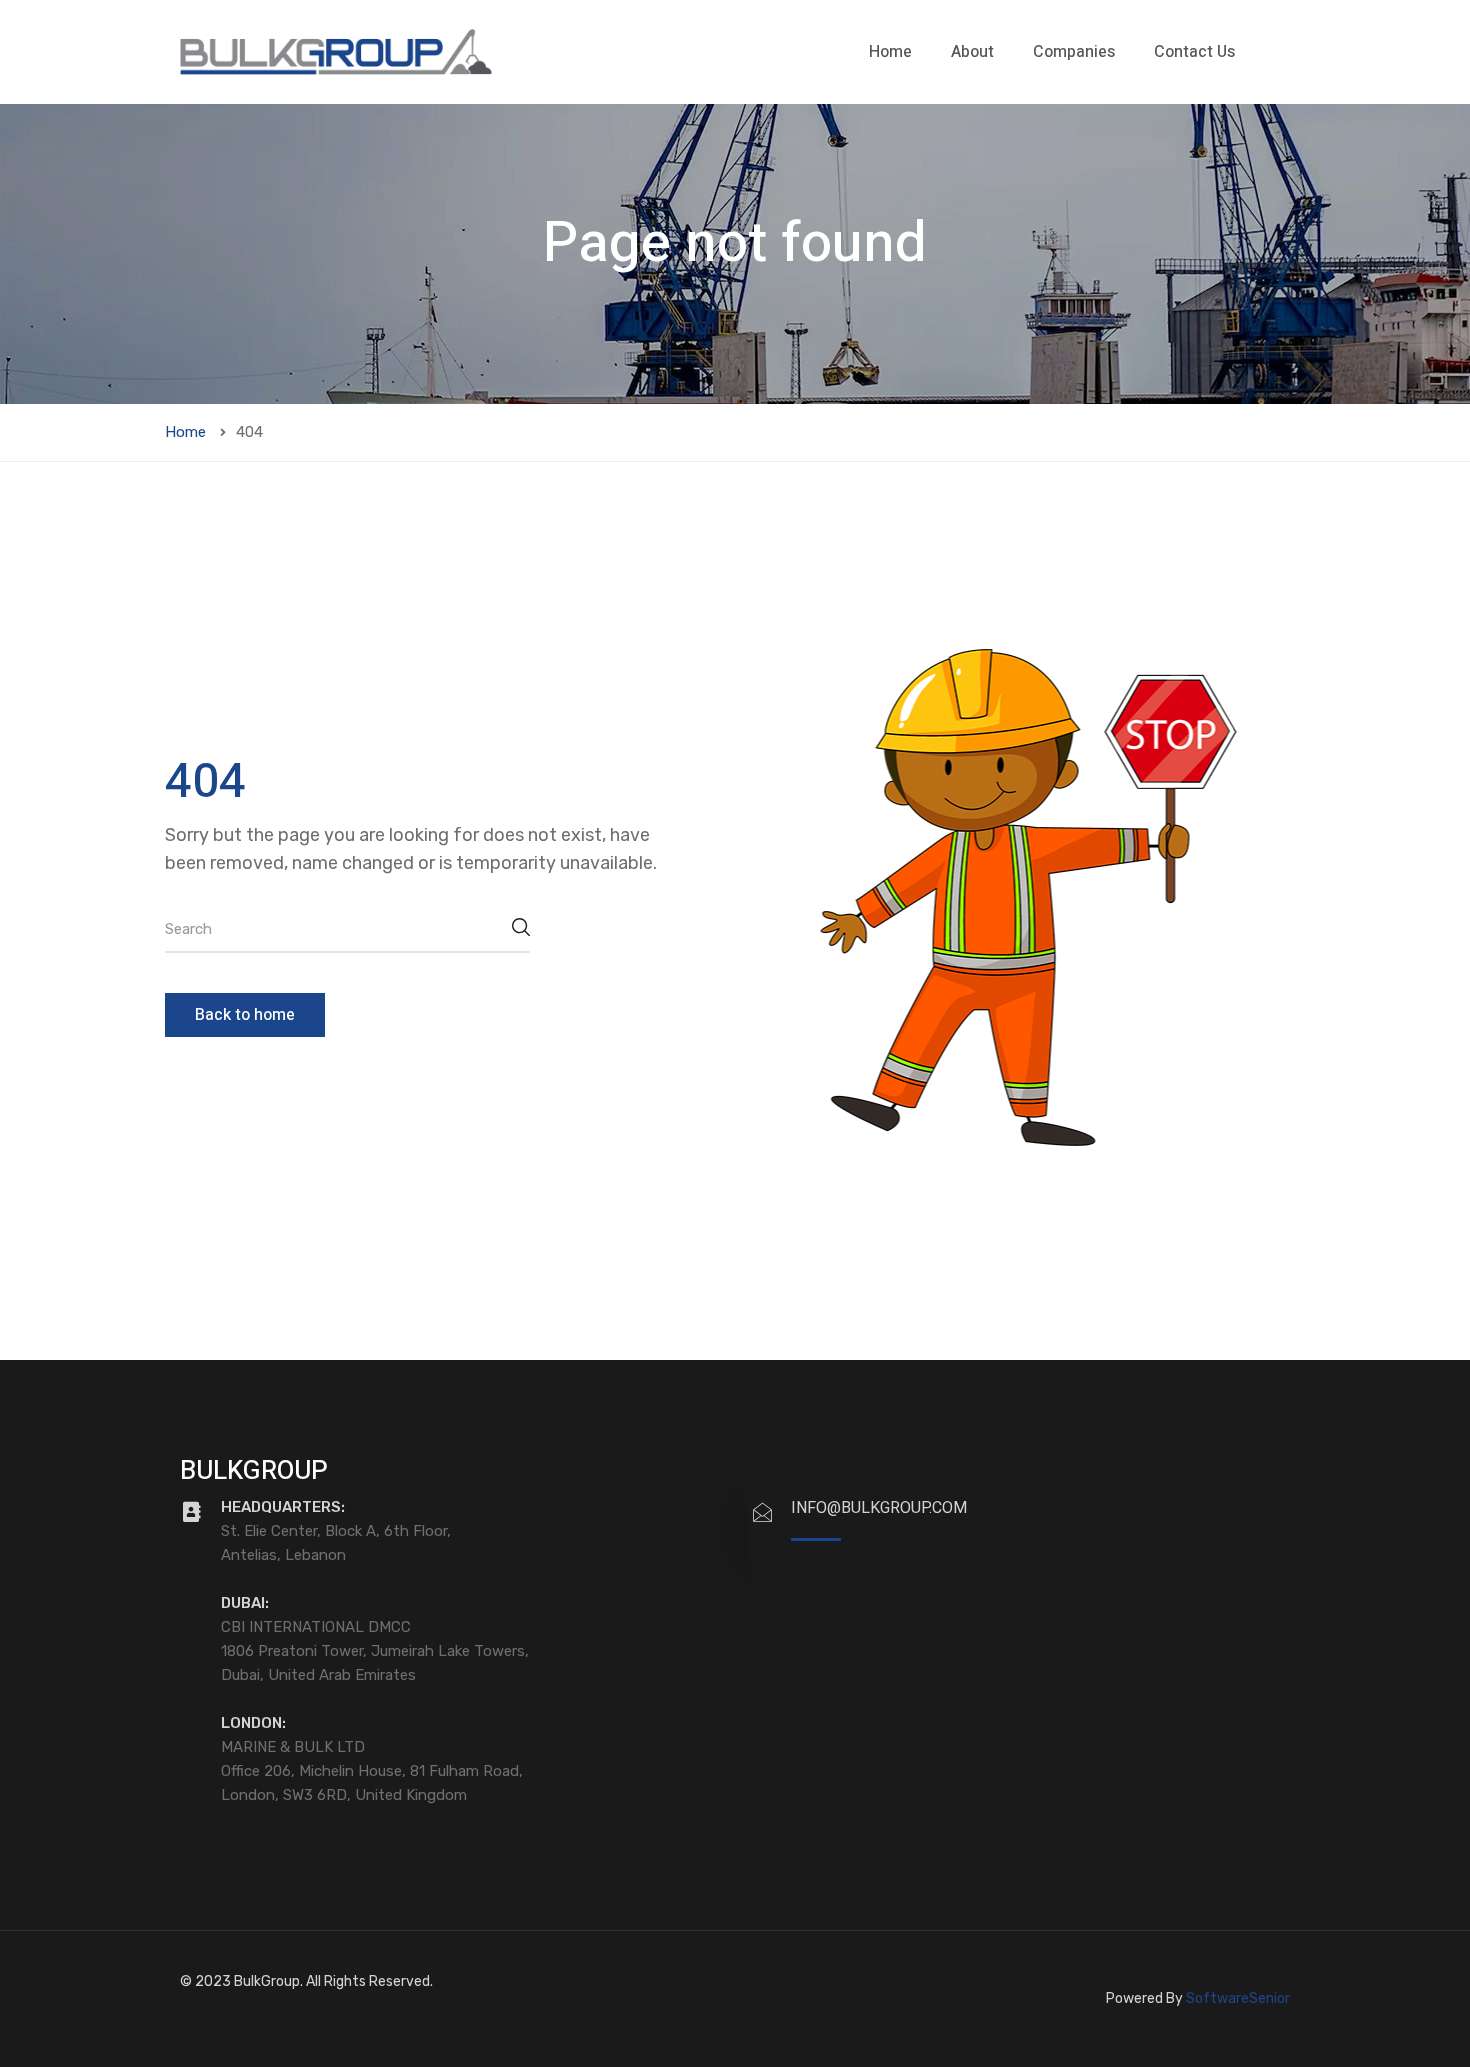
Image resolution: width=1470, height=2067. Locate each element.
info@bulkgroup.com (879, 1507)
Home (890, 52)
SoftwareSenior (1238, 1998)
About (972, 52)
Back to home (245, 1015)
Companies (1074, 52)
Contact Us (1194, 52)
